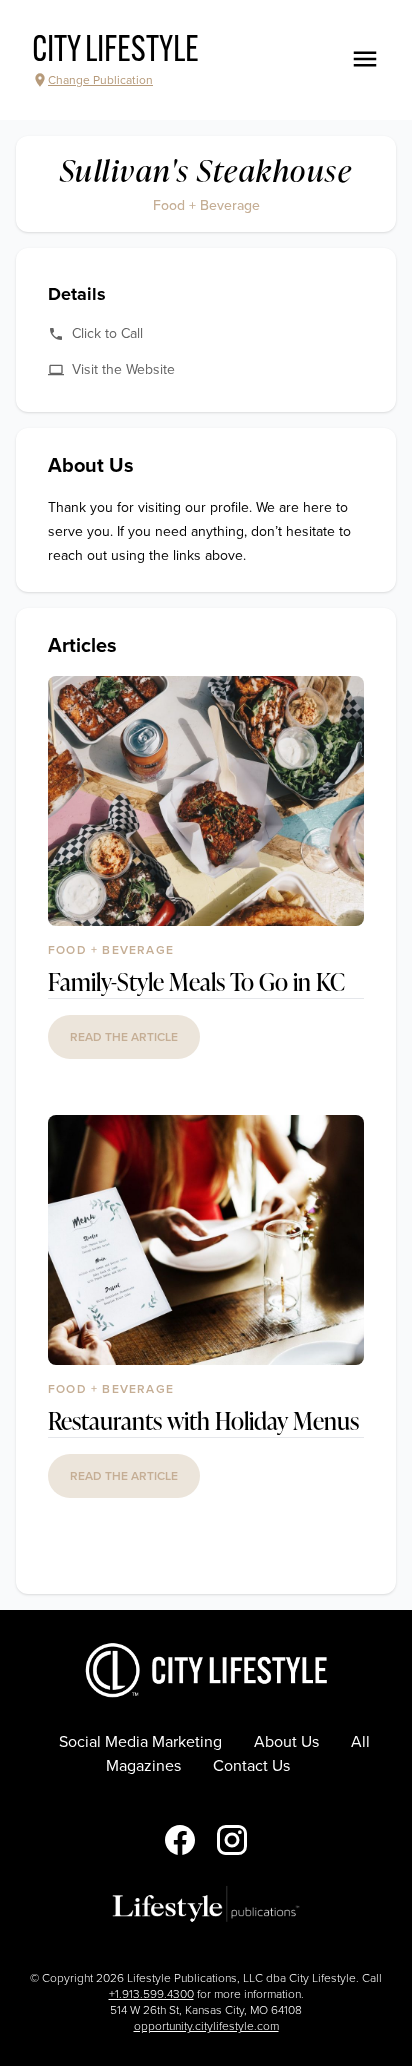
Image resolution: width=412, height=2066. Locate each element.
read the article (124, 1037)
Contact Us (251, 1766)
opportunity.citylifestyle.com (206, 2026)
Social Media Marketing (140, 1742)
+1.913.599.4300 (151, 1994)
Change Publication (100, 80)
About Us (286, 1742)
